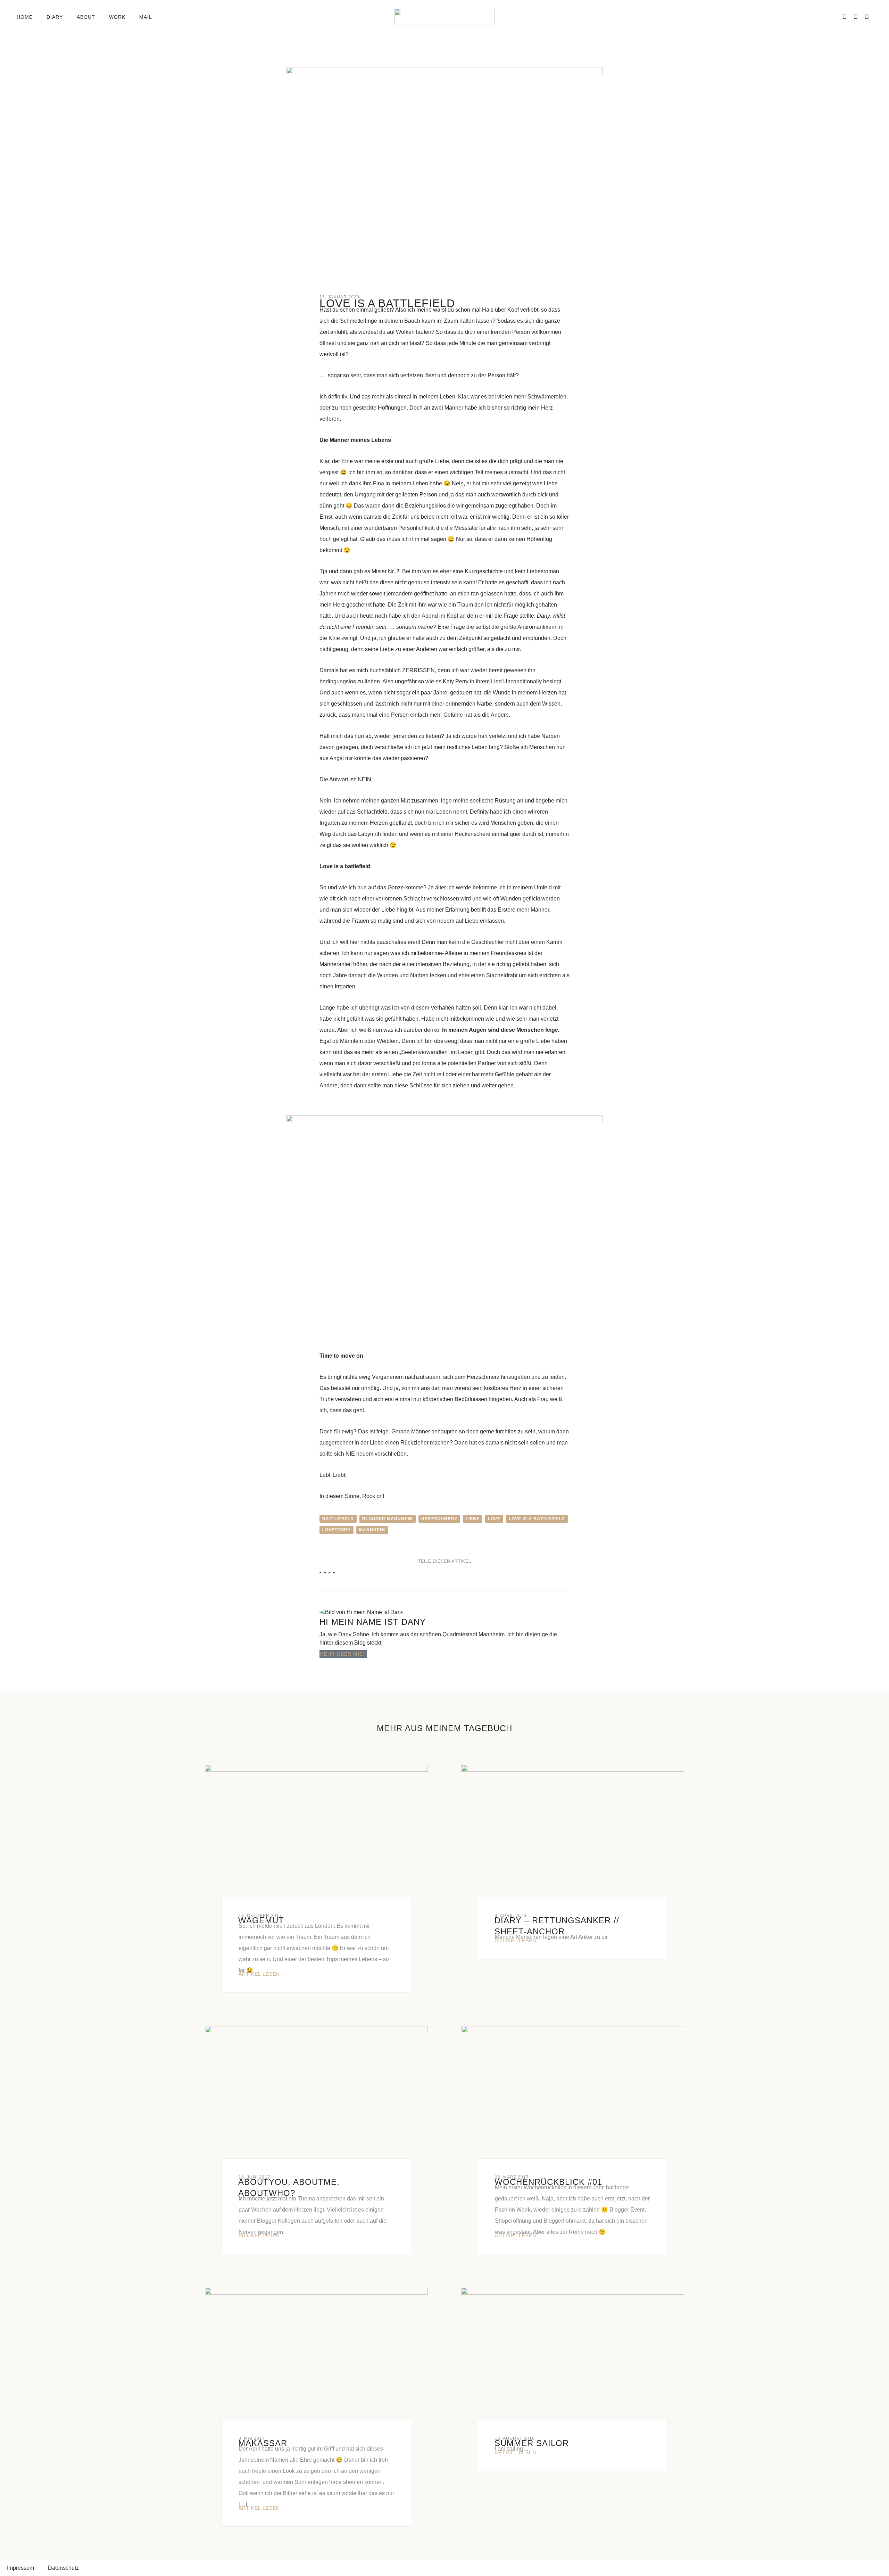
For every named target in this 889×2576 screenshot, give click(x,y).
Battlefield (338, 1519)
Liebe (473, 1519)
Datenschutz (63, 2568)
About (86, 17)
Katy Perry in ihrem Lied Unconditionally (492, 681)
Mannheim (372, 1530)
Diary (55, 17)
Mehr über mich (343, 1654)
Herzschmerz (439, 1519)
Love (494, 1519)
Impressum (20, 2568)
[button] (169, 17)
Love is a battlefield (537, 1519)
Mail (146, 17)
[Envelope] (833, 17)
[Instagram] (856, 17)
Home (25, 17)
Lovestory (337, 1530)
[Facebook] (845, 17)
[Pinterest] (867, 17)
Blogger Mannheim (388, 1519)
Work (117, 17)
